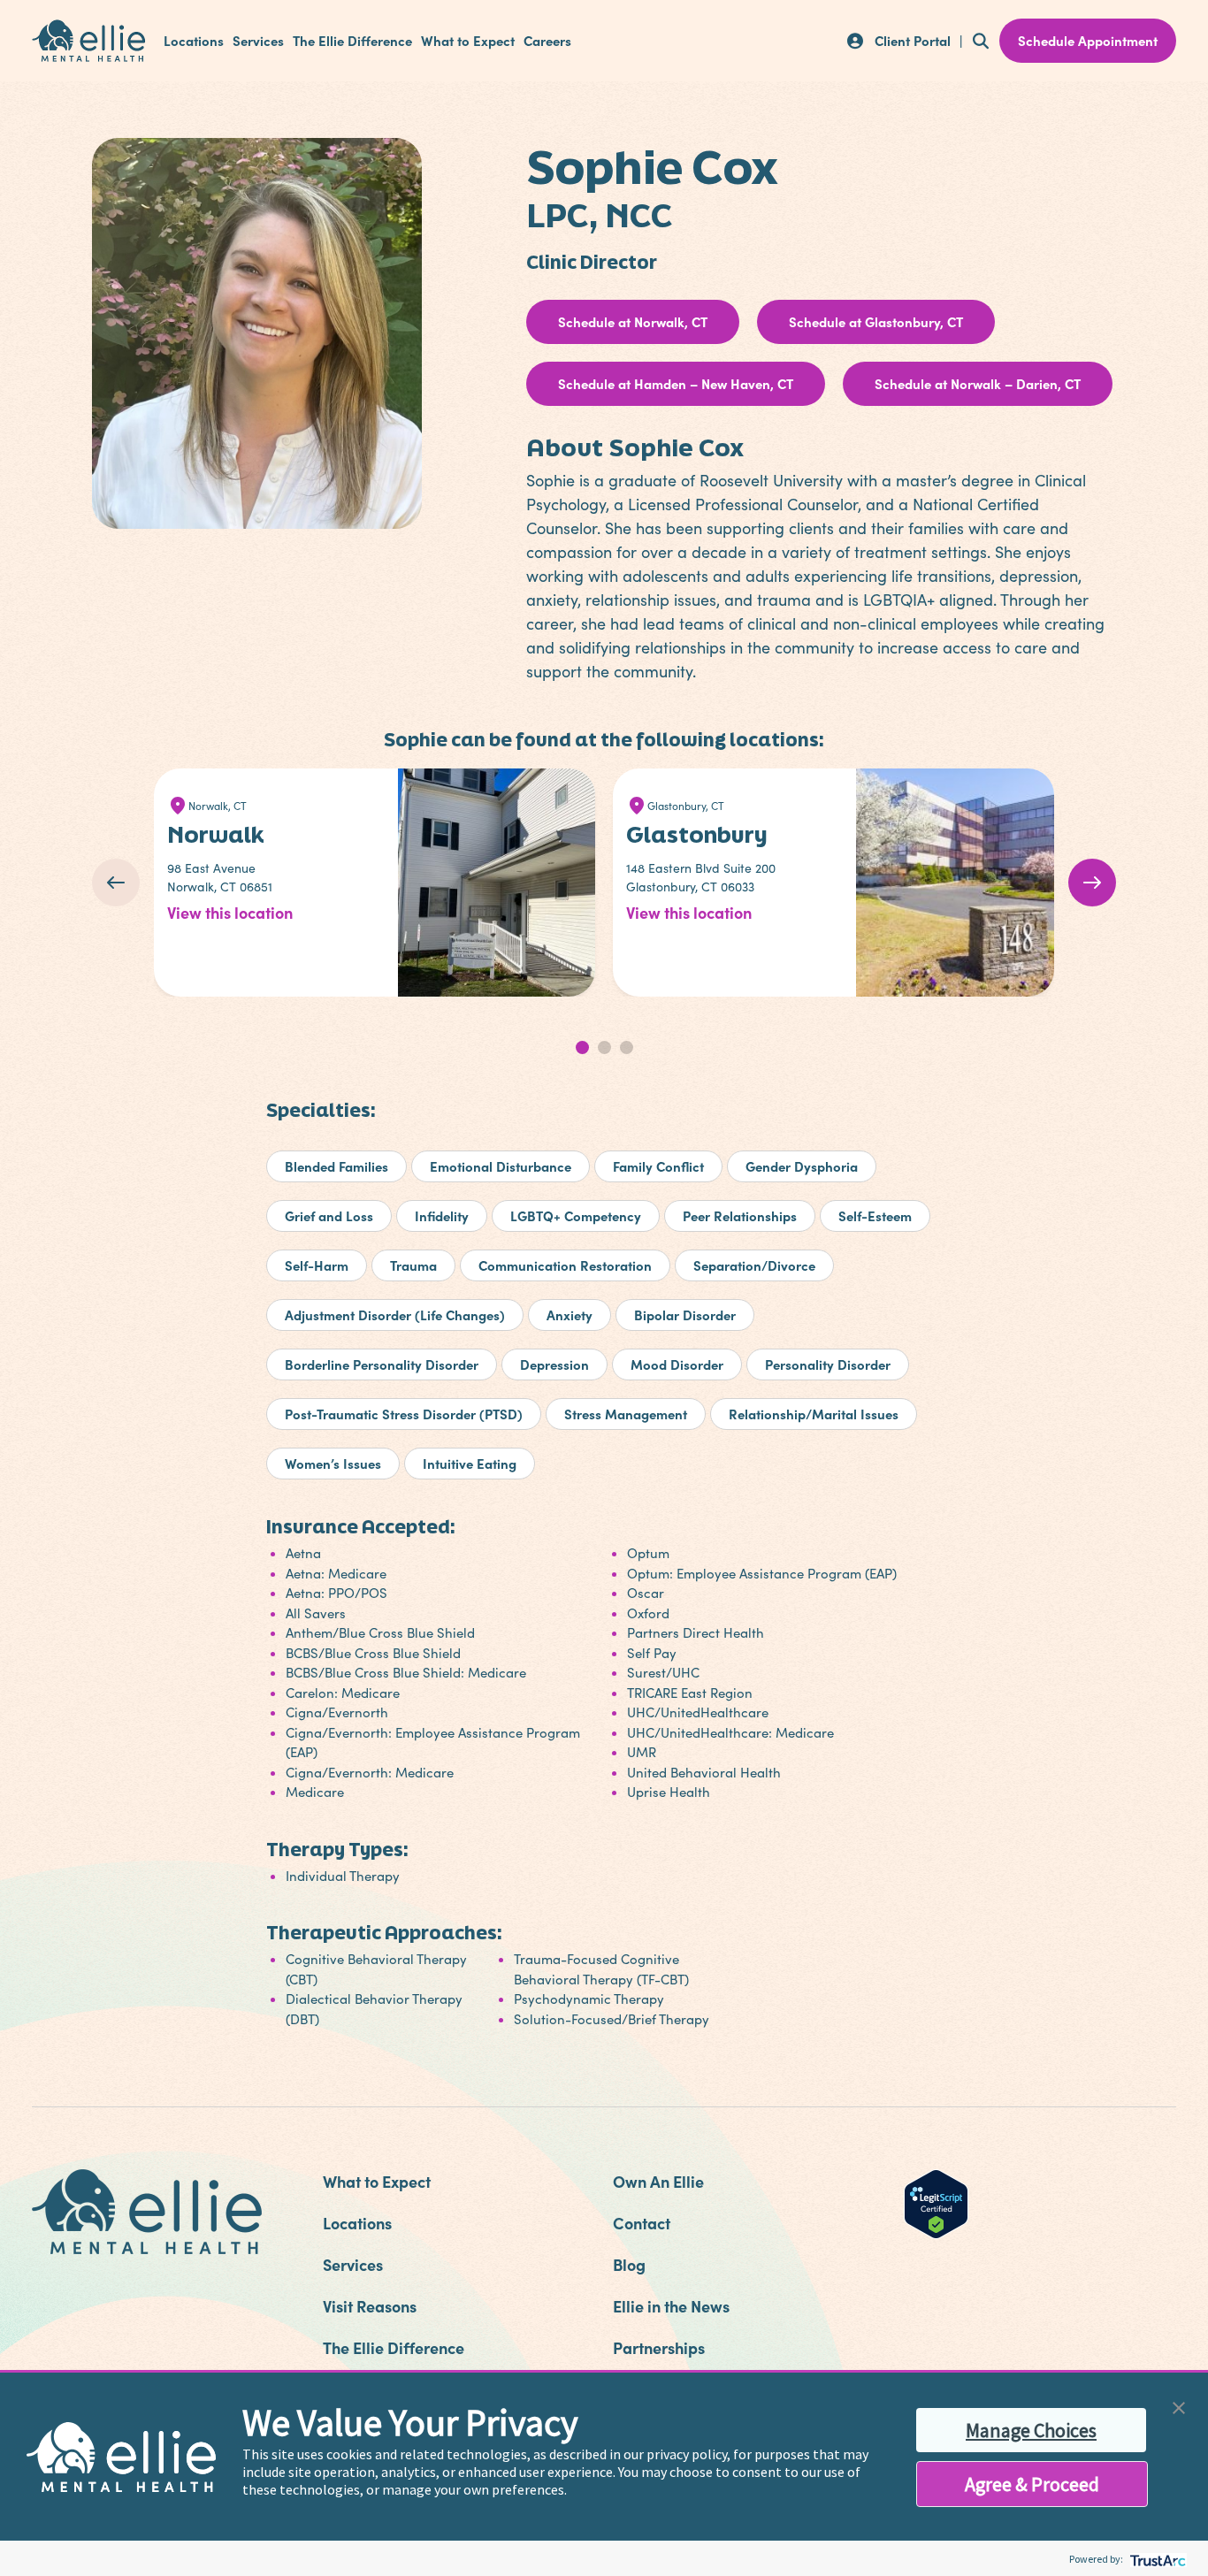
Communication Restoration (565, 1265)
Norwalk (216, 834)
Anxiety (570, 1315)
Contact (642, 2223)
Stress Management (626, 1414)
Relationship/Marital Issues (814, 1414)
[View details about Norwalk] (501, 883)
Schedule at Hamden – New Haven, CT (676, 383)
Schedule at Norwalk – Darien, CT (978, 383)
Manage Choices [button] (1031, 2430)
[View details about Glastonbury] (959, 883)
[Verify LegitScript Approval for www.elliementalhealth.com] (936, 2202)
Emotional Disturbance (501, 1166)
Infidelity (442, 1215)
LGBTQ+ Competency (576, 1215)
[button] (1179, 2406)
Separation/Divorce (754, 1265)
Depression (554, 1364)
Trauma (413, 1265)
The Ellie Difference (352, 41)
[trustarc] (1156, 2559)
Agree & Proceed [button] (1032, 2484)
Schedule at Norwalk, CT (633, 321)
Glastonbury (697, 834)
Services (258, 41)
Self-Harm (317, 1265)
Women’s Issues (333, 1463)
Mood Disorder (677, 1364)
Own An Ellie (658, 2181)
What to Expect (468, 41)
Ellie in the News (671, 2306)
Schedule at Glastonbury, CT (876, 321)
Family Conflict (658, 1166)
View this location (230, 912)
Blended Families (336, 1166)
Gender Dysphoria (802, 1166)
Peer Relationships (740, 1215)
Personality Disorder (828, 1364)
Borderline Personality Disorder (382, 1364)
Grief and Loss (329, 1215)
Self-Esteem (875, 1215)
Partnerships (659, 2347)
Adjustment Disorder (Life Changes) (395, 1315)
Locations (194, 41)
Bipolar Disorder (685, 1315)
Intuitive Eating (470, 1463)
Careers (547, 41)
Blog (629, 2264)
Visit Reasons (370, 2306)
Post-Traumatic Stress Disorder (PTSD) (404, 1414)
